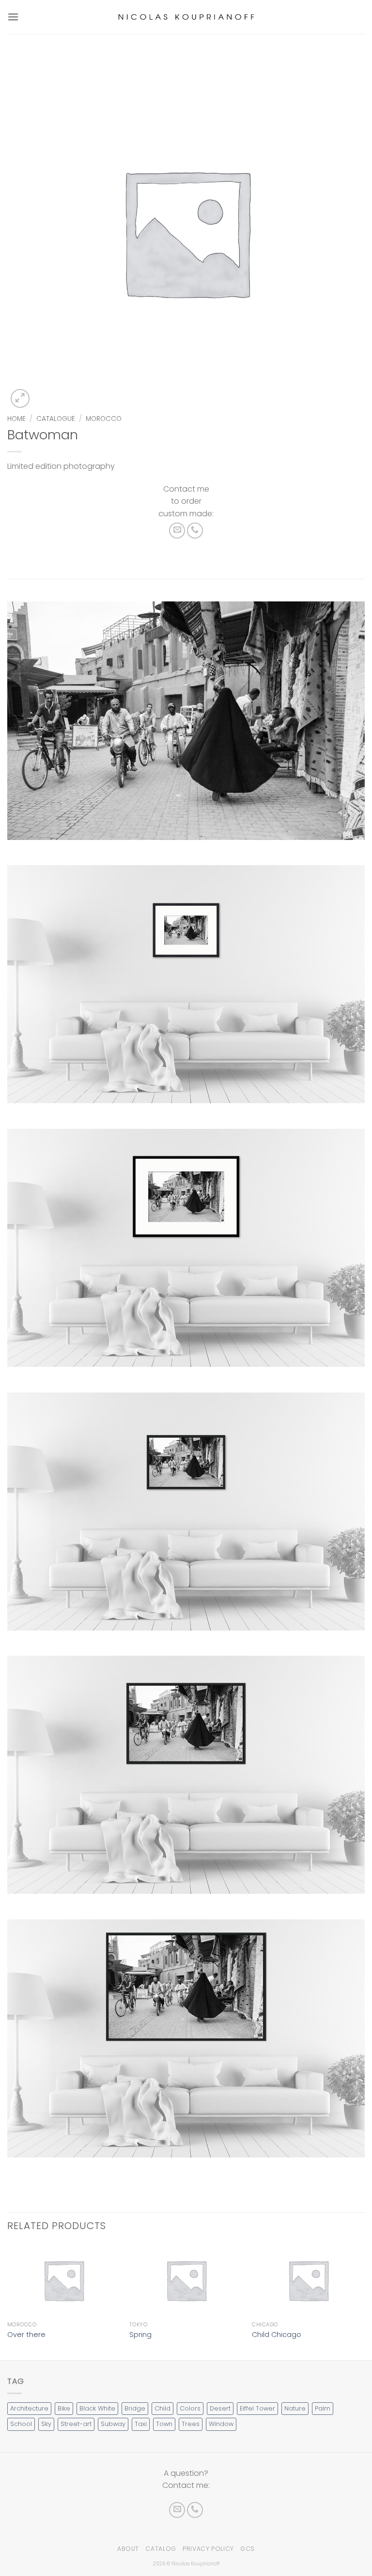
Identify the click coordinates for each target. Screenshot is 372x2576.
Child (163, 2408)
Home (16, 419)
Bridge (135, 2408)
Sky (46, 2424)
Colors (190, 2408)
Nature (295, 2408)
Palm (323, 2408)
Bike (64, 2408)
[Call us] (195, 531)
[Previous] (8, 2301)
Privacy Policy (208, 2549)
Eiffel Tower (257, 2408)
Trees (191, 2424)
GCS (248, 2549)
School (21, 2424)
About (128, 2549)
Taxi (141, 2424)
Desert (220, 2408)
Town (164, 2424)
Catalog (161, 2549)
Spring (140, 2335)
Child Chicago (277, 2335)
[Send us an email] (177, 531)
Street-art (76, 2424)
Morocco (104, 419)
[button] (13, 17)
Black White (97, 2408)
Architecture (29, 2408)
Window (221, 2424)
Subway (113, 2424)
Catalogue (56, 419)
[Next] (364, 2301)
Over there (26, 2335)
